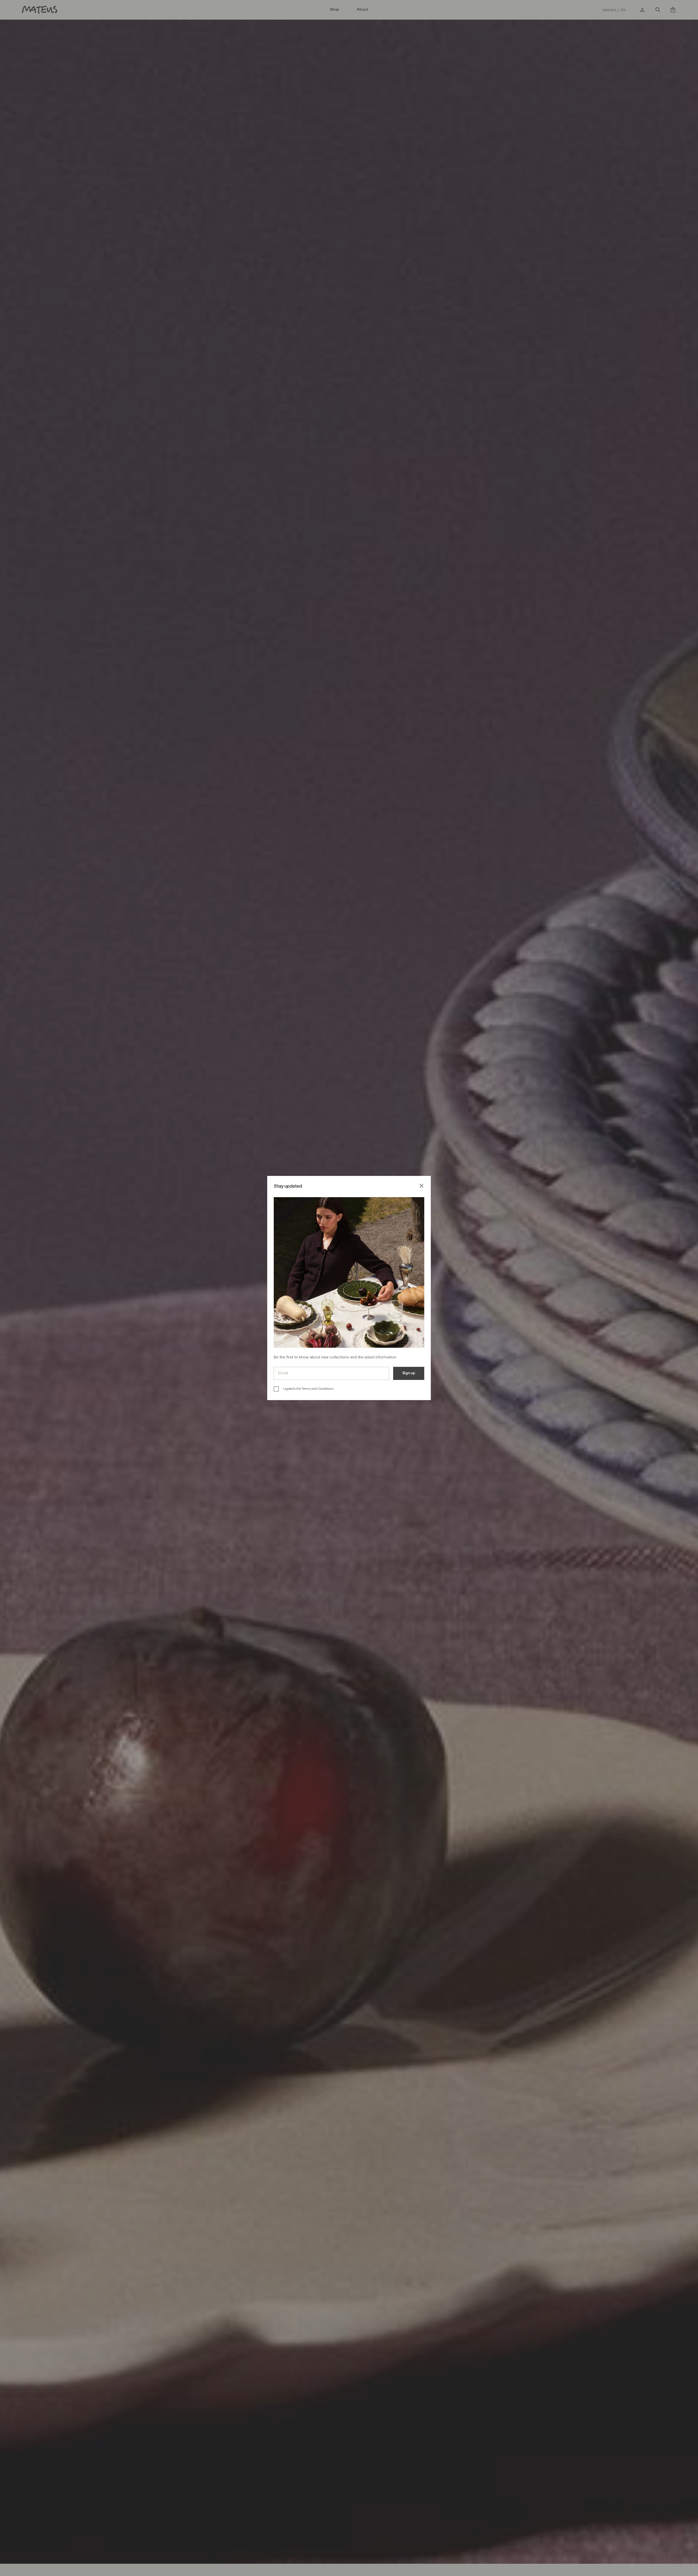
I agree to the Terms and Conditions (308, 1389)
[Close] (422, 1187)
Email (283, 1373)
